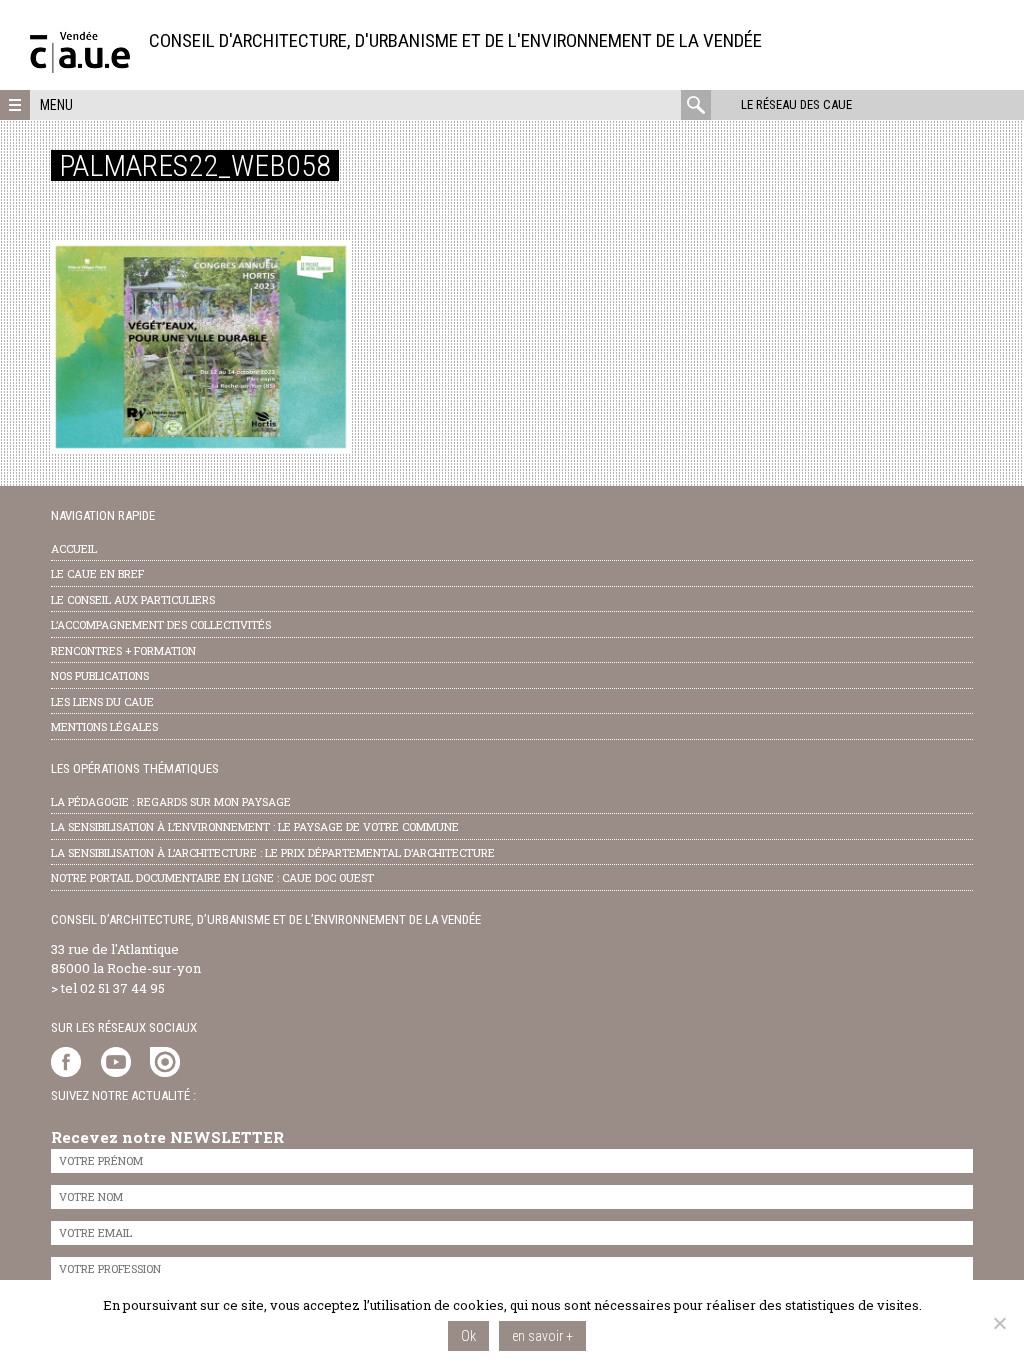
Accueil (74, 548)
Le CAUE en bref (97, 573)
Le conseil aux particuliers (133, 599)
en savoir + (542, 1336)
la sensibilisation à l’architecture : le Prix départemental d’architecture (273, 852)
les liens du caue (102, 701)
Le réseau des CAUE (796, 104)
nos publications (100, 675)
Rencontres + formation (123, 650)
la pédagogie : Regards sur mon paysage (171, 801)
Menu (56, 105)
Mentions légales (104, 726)
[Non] (999, 1323)
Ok (468, 1336)
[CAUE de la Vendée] (80, 67)
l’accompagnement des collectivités (161, 624)
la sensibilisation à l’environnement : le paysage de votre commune (255, 826)
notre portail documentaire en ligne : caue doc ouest (212, 877)
